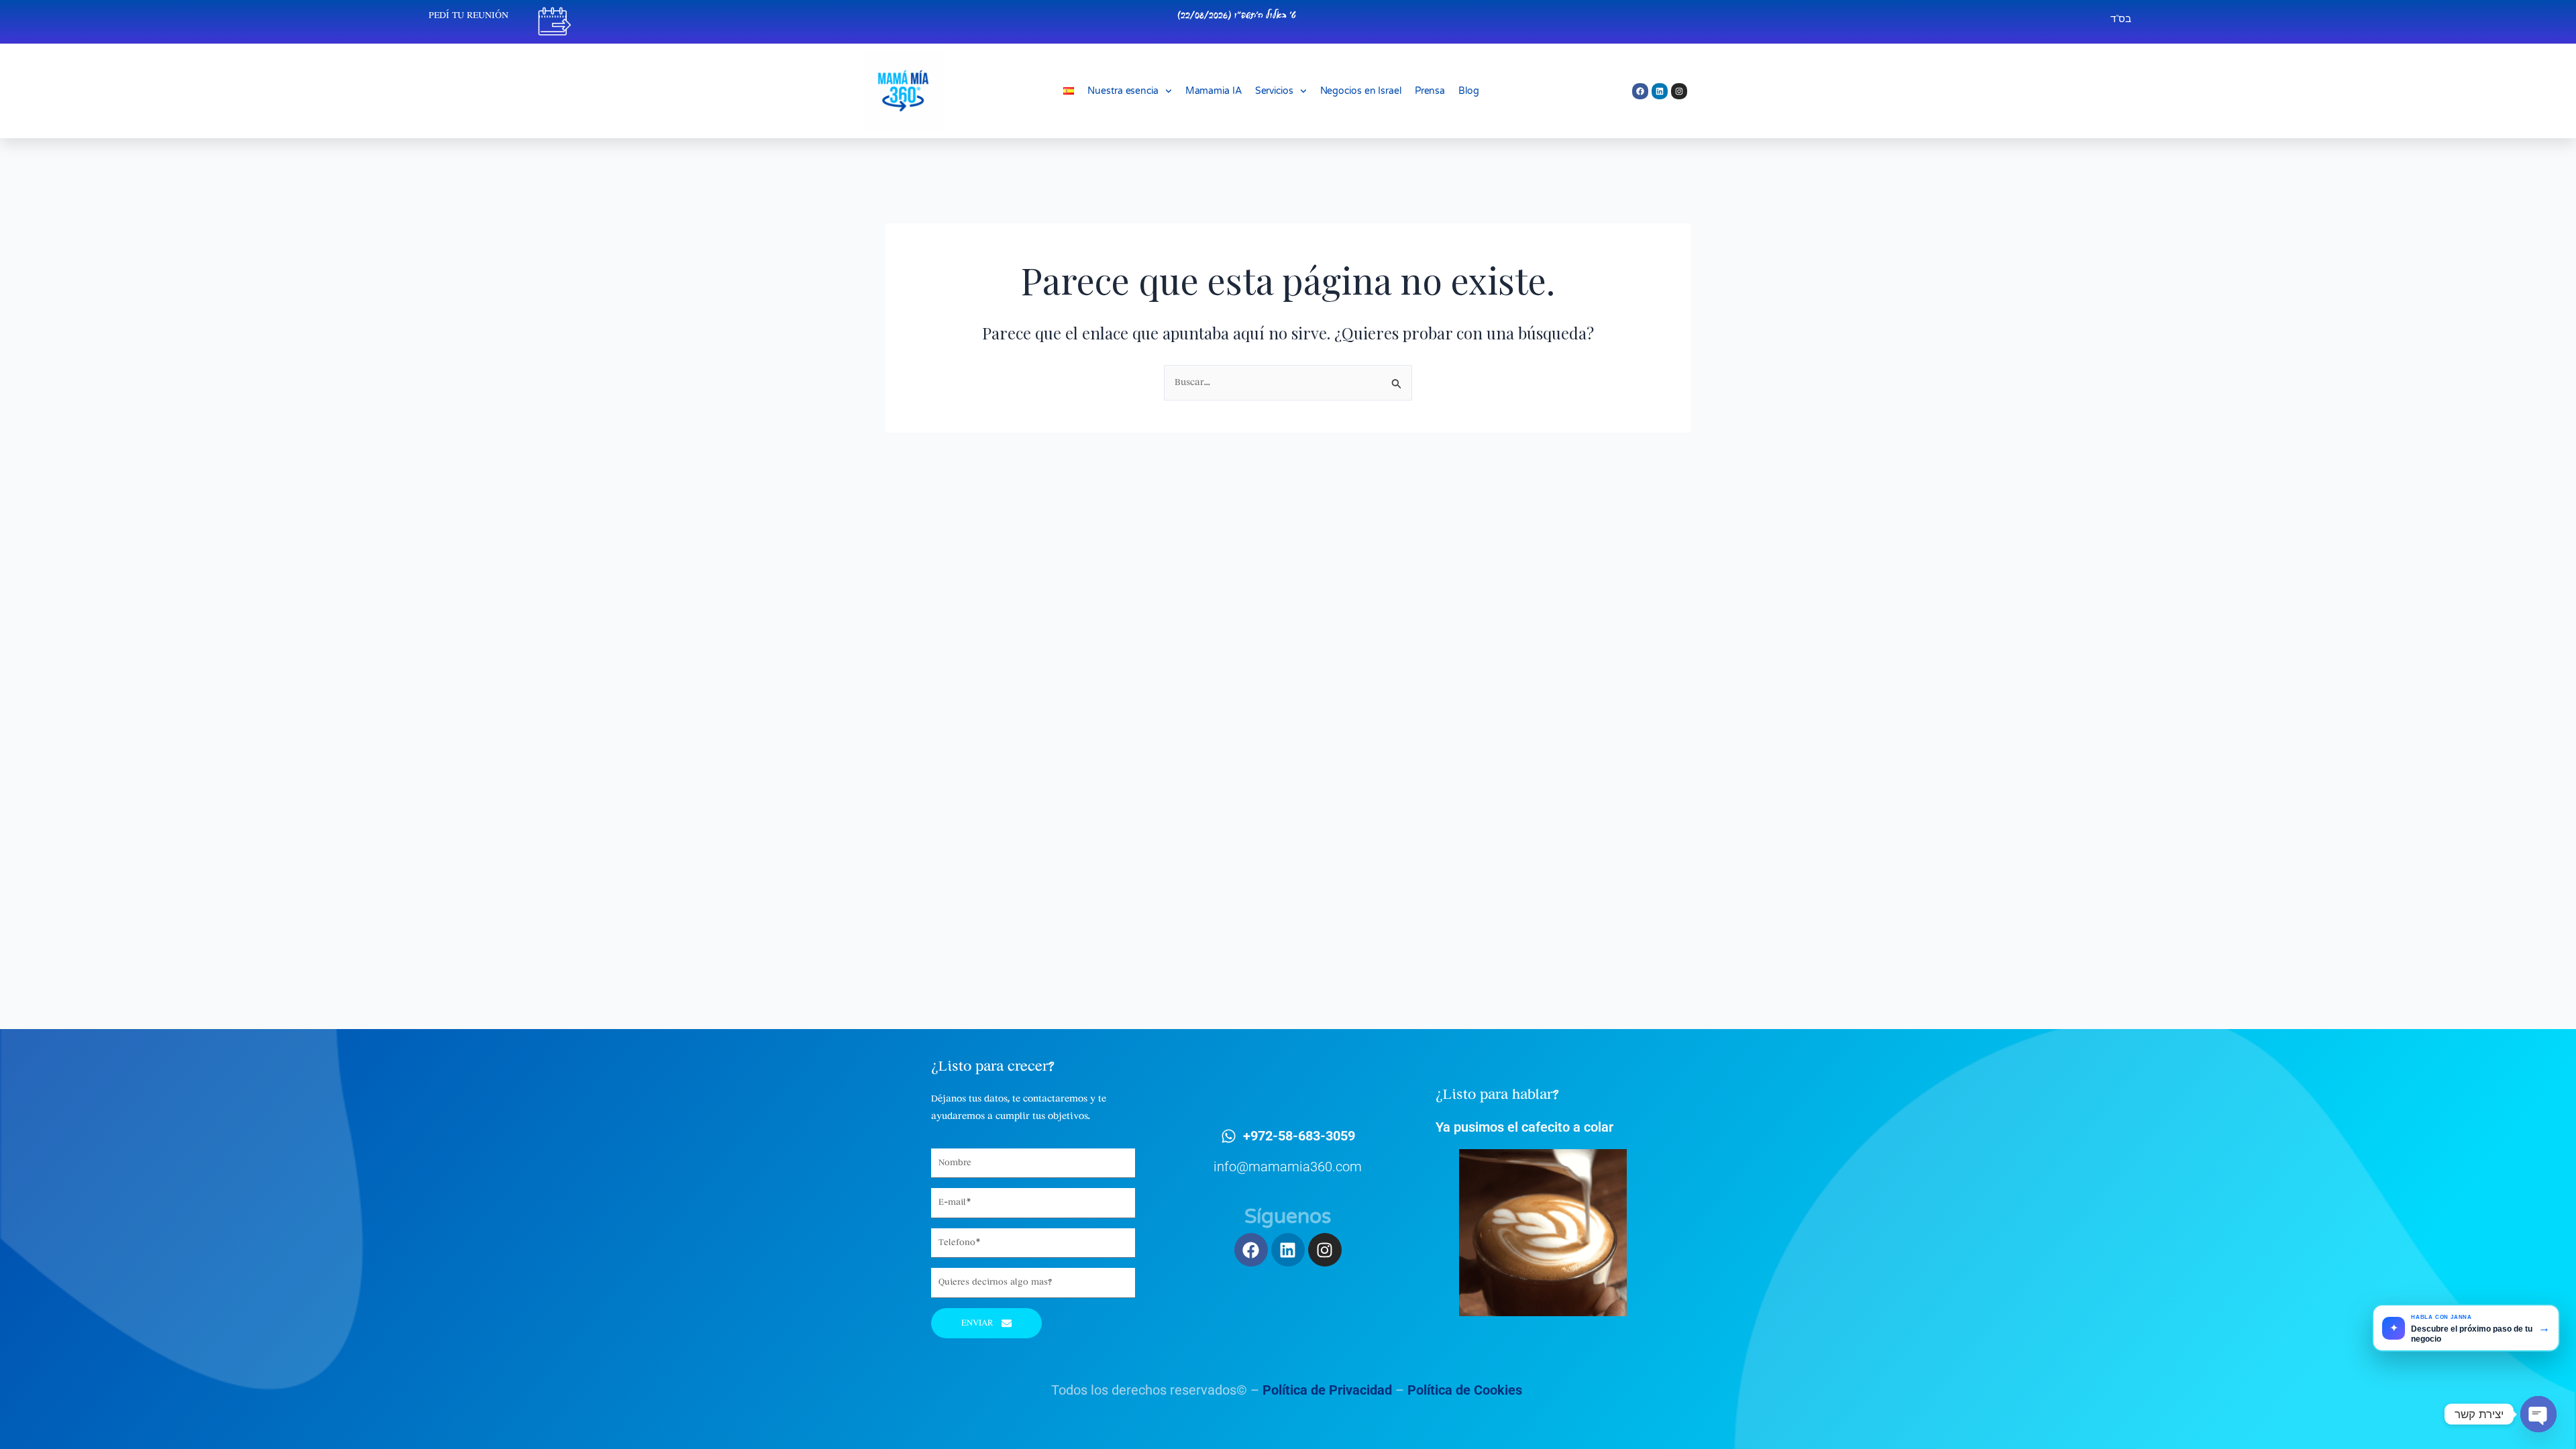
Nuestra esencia (1123, 91)
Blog (1469, 91)
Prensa (1430, 91)
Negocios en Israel (1361, 91)
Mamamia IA (1214, 91)
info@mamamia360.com (1288, 1167)
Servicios (1274, 91)
